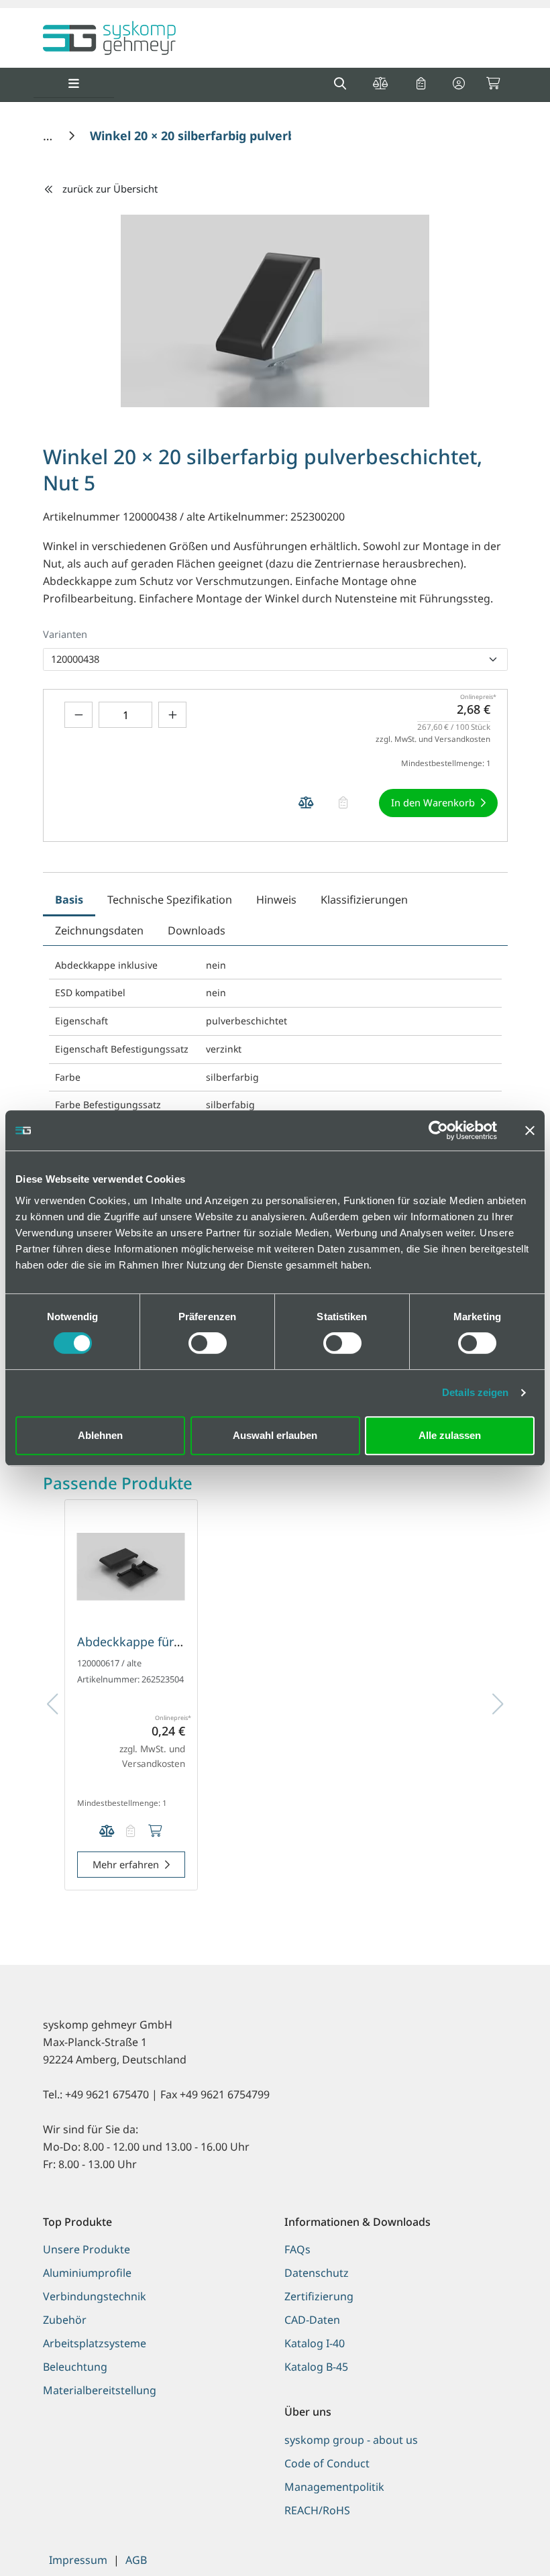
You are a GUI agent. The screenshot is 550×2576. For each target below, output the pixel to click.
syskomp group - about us (351, 2440)
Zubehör (65, 2320)
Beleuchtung (75, 2367)
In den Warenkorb (433, 802)
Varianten (65, 634)
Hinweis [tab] (276, 900)
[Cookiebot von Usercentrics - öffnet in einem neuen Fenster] (438, 1130)
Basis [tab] (69, 900)
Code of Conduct (327, 2463)
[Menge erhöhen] (172, 715)
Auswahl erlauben (275, 1435)
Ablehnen (100, 1435)
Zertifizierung (319, 2296)
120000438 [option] (75, 659)
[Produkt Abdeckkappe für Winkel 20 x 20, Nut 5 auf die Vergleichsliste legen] (107, 1831)
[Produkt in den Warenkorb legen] (155, 1831)
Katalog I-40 (315, 2343)
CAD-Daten (312, 2320)
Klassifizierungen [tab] (364, 900)
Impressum (78, 2560)
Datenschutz (317, 2273)
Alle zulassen (450, 1435)
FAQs (297, 2249)
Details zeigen (475, 1392)
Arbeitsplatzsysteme (95, 2343)
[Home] (49, 136)
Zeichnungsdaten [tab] (99, 930)
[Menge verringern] (78, 715)
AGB (136, 2560)
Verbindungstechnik (95, 2296)
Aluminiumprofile (87, 2273)
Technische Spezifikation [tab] (170, 900)
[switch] (208, 1343)
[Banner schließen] (530, 1130)
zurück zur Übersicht (110, 189)
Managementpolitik (334, 2487)
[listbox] (275, 659)
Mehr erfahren (126, 1864)
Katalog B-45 (316, 2367)
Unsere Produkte (87, 2249)
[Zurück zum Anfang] (506, 2543)
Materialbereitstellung (100, 2390)
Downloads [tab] (197, 930)
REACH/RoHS (317, 2510)
